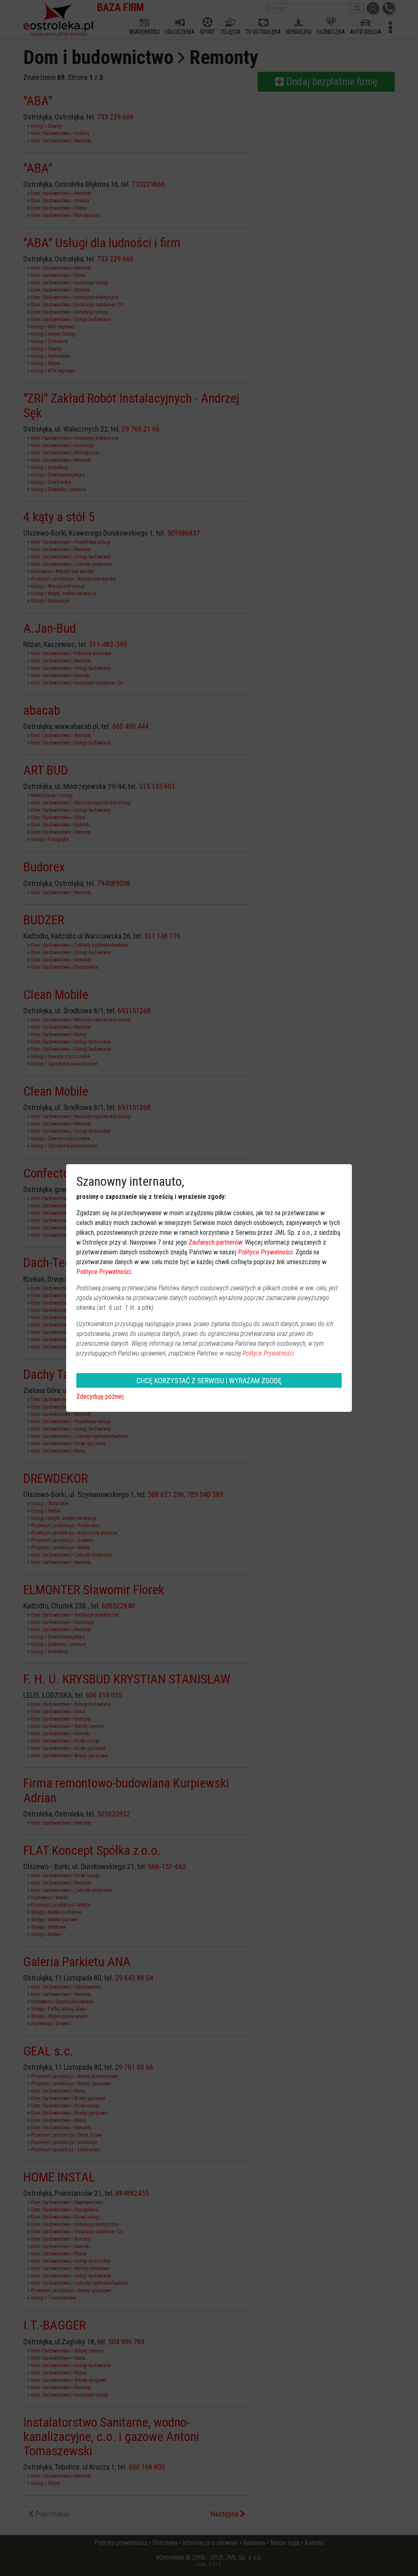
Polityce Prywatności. (269, 1353)
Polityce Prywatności (265, 1252)
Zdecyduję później (100, 1397)
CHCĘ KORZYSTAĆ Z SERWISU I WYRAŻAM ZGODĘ (209, 1381)
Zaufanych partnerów (215, 1242)
